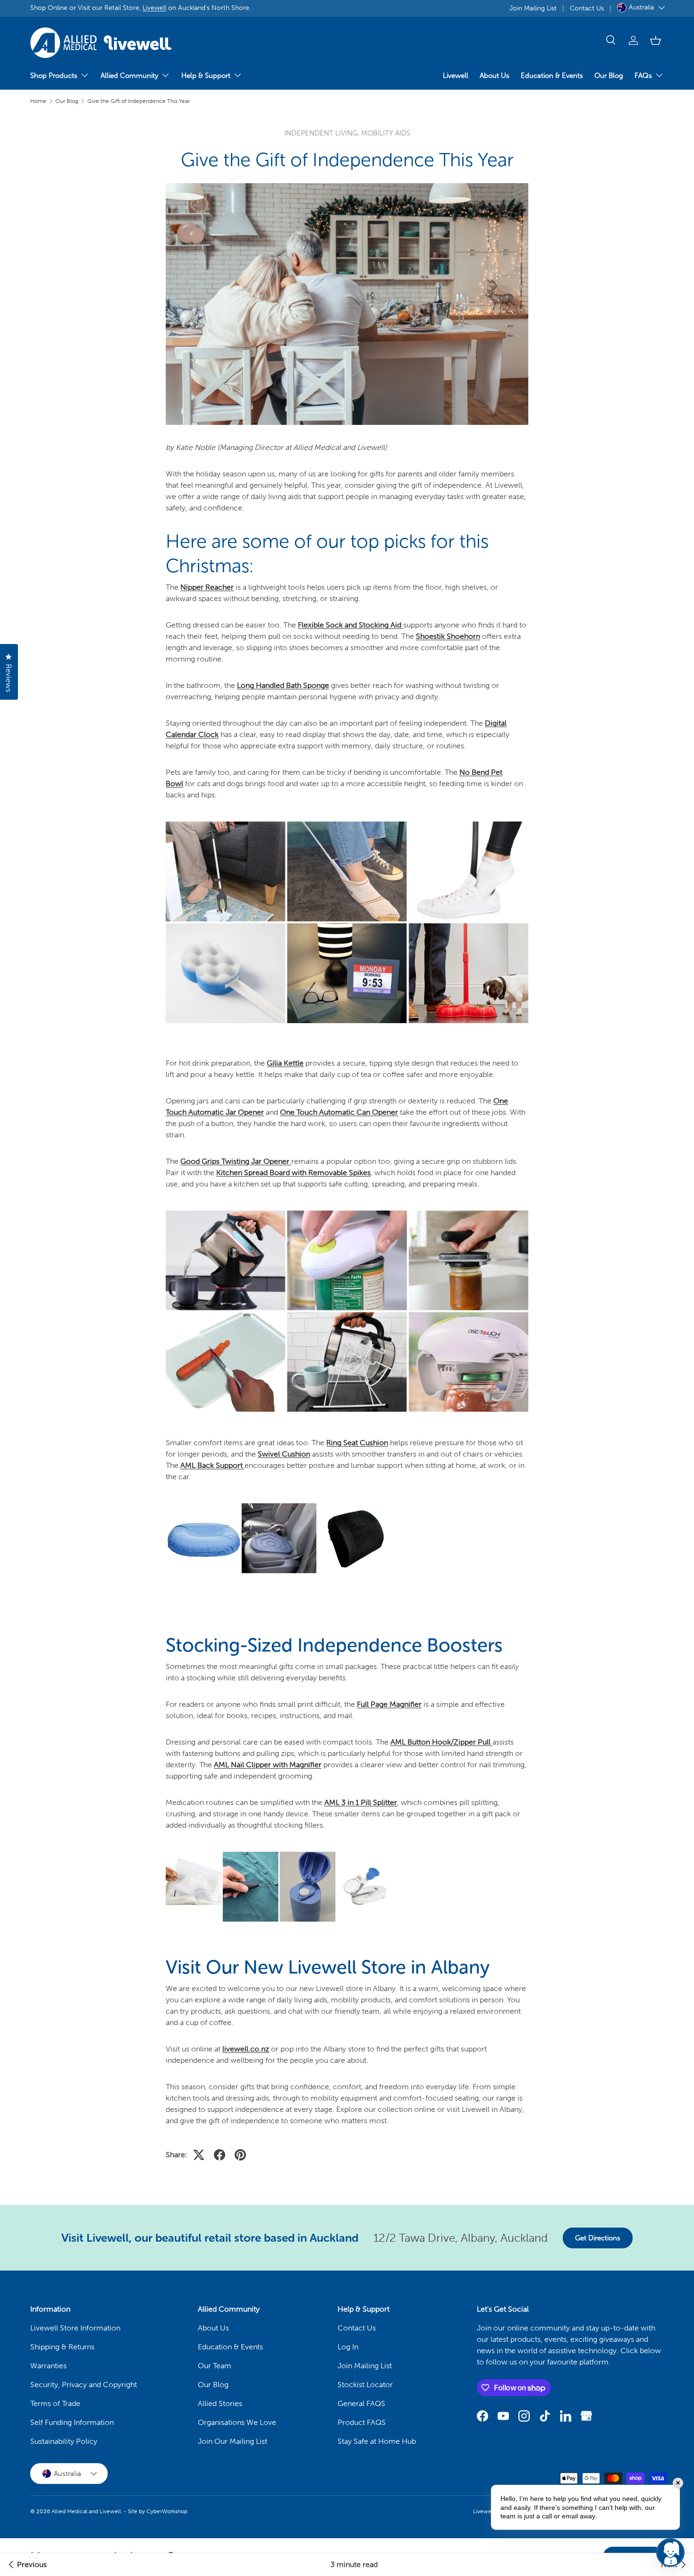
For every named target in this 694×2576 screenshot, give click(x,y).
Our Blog (609, 76)
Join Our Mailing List (233, 2441)
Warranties (48, 2366)
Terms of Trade (55, 2403)
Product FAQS (362, 2422)
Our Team (215, 2366)
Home (38, 101)
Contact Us (587, 8)
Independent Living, (323, 133)
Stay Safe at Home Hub (377, 2441)
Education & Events (552, 76)
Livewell (154, 8)
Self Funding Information (72, 2422)
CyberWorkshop (167, 2511)
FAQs (643, 76)
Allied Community (129, 76)
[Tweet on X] (199, 2155)
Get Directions (598, 2238)
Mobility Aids (386, 133)
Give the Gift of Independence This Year (139, 101)
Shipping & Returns (62, 2347)
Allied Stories (220, 2403)
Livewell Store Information (75, 2328)
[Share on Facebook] (220, 2155)
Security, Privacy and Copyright (84, 2385)
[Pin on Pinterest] (240, 2155)
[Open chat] (670, 2552)
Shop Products (54, 76)
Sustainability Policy (64, 2441)
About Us (495, 76)
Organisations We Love (237, 2422)
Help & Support (206, 76)
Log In (348, 2347)
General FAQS (361, 2403)
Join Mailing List (533, 8)
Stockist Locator (365, 2385)
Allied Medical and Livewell (86, 2511)
